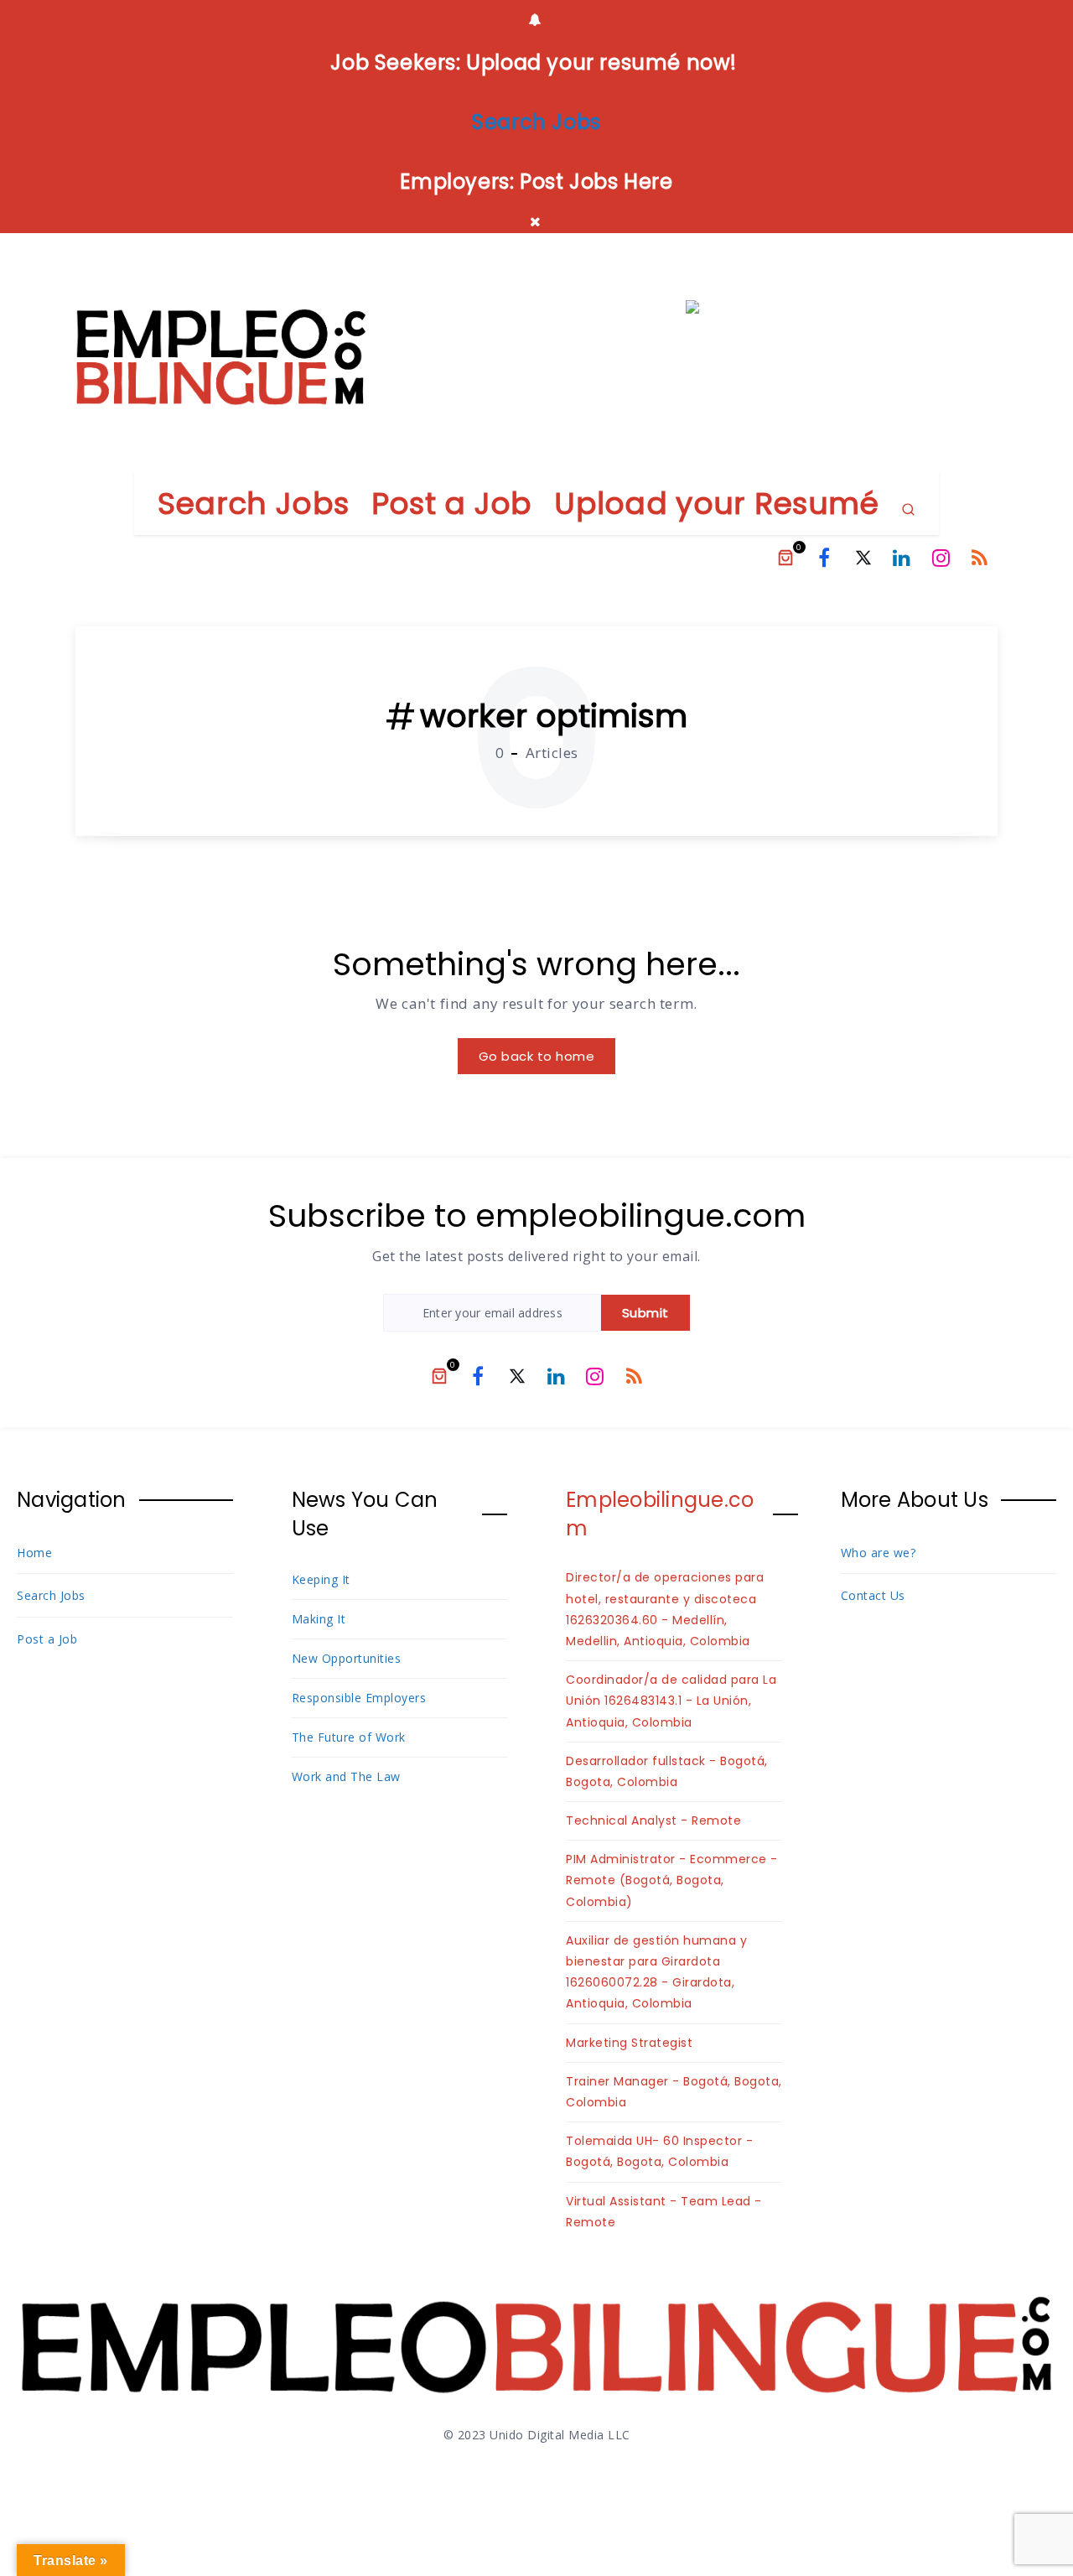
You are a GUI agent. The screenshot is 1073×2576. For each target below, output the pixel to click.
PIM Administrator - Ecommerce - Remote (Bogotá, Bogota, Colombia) (672, 1880)
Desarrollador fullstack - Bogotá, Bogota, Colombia (667, 1771)
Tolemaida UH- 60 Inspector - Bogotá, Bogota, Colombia (659, 2151)
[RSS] (980, 558)
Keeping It (321, 1579)
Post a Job (452, 504)
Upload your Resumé (716, 504)
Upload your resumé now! (602, 62)
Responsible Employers (359, 1698)
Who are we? (879, 1553)
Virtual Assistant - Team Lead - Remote (664, 2212)
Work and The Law (346, 1776)
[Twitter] (863, 558)
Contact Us (873, 1595)
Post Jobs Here (596, 182)
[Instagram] (941, 558)
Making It (319, 1619)
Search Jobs (253, 504)
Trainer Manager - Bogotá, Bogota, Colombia (674, 2092)
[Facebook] (824, 558)
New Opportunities (347, 1658)
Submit (645, 1313)
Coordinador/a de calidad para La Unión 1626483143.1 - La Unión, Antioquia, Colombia (671, 1701)
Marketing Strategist (629, 2043)
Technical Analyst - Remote (653, 1820)
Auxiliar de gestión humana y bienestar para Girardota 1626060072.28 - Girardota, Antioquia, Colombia (656, 1972)
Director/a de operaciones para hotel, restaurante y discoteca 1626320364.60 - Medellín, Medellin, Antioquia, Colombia (665, 1609)
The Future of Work (349, 1737)
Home (34, 1553)
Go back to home (537, 1056)
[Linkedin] (902, 558)
